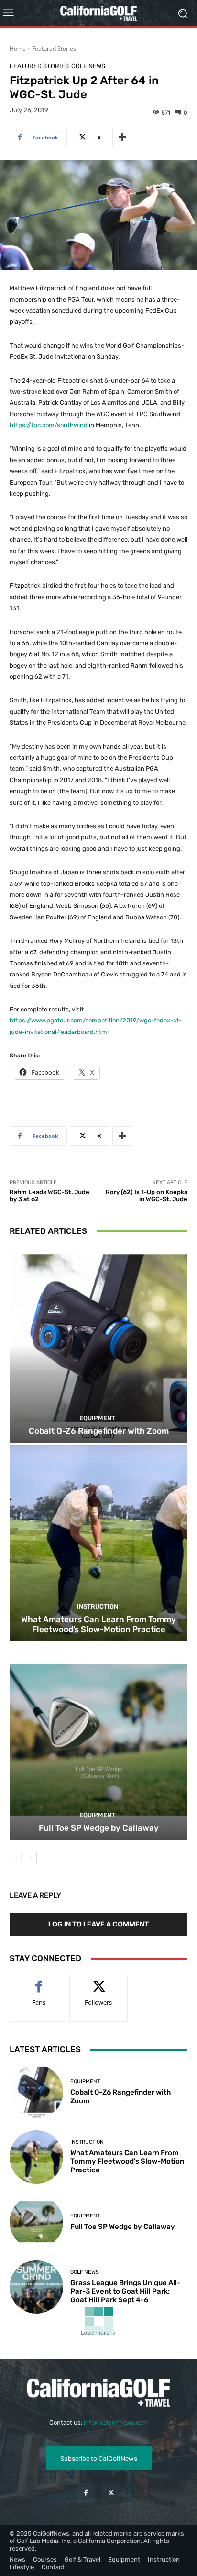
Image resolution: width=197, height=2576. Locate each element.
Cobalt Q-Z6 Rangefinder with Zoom (99, 1431)
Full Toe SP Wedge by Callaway (99, 1828)
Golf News (88, 66)
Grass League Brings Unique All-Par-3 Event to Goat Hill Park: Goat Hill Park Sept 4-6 (125, 2291)
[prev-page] (16, 1858)
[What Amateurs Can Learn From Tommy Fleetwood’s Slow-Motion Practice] (98, 1543)
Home (18, 49)
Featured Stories (54, 49)
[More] (122, 138)
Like (39, 1981)
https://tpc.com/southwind (49, 425)
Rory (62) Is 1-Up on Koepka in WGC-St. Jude (147, 1196)
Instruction (98, 1607)
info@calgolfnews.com (116, 2422)
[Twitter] (111, 2493)
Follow (99, 1981)
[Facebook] (86, 2493)
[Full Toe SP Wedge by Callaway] (98, 1742)
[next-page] (31, 1858)
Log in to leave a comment (98, 1924)
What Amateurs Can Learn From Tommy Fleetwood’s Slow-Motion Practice (98, 1624)
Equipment (97, 1418)
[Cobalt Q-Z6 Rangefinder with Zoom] (98, 1345)
